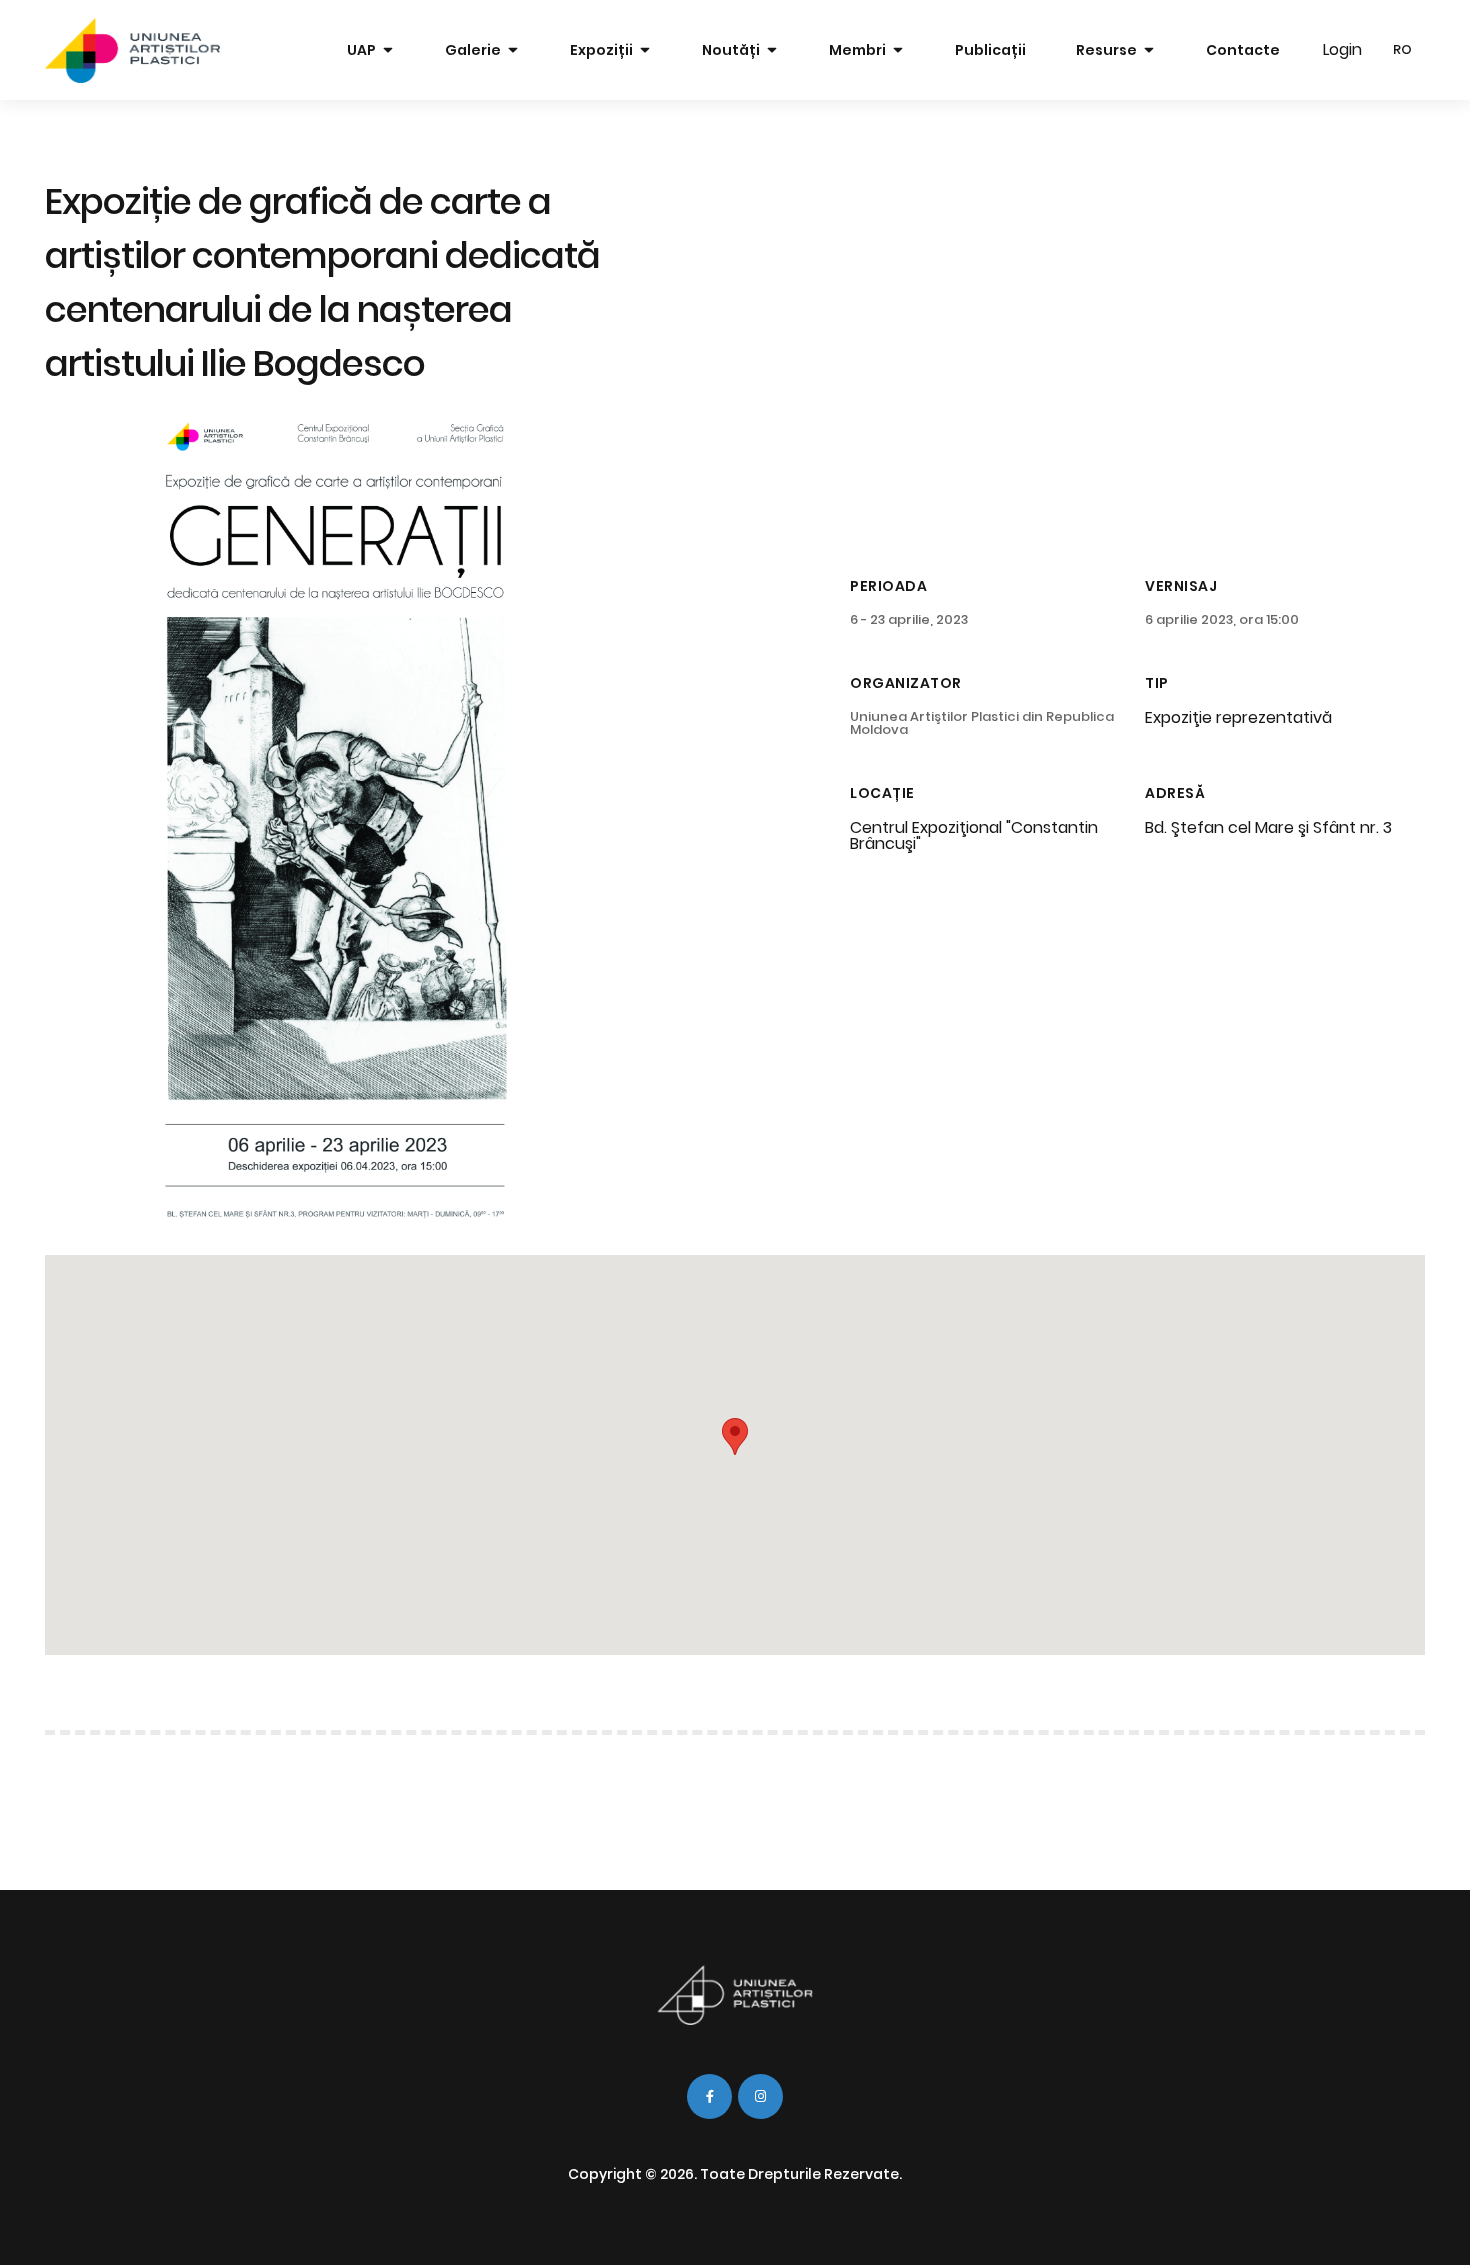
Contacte (1243, 50)
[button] (735, 1436)
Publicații (990, 50)
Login (1342, 49)
